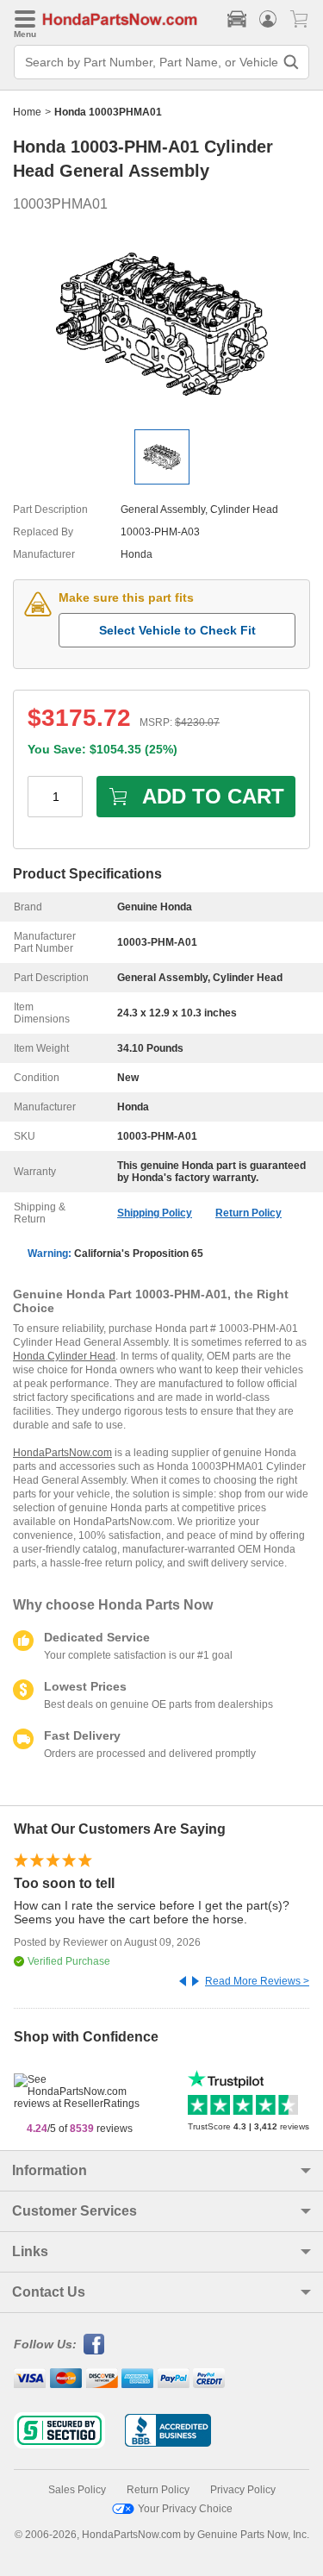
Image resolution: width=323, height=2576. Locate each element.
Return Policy (248, 1213)
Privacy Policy (243, 2490)
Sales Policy (77, 2490)
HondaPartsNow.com (62, 1453)
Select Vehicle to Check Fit (177, 630)
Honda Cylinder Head (64, 1356)
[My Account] (268, 19)
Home (27, 112)
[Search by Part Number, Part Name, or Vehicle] (291, 62)
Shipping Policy (155, 1213)
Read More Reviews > (257, 1981)
